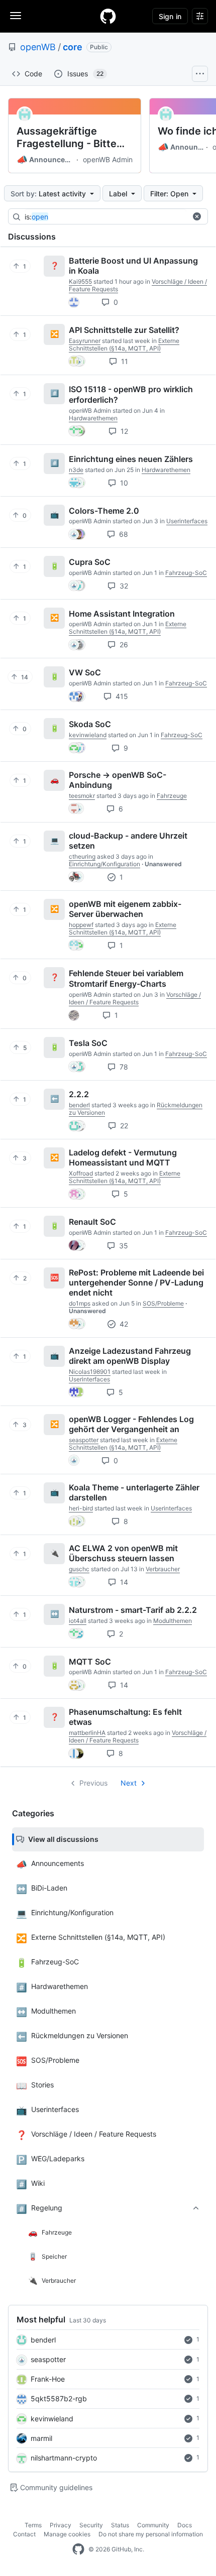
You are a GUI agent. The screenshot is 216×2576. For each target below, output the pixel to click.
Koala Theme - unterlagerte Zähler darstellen (134, 1492)
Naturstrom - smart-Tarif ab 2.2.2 (133, 1610)
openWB (38, 47)
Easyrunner (85, 341)
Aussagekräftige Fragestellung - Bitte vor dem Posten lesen (69, 138)
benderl (43, 2340)
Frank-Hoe (48, 2379)
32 (123, 586)
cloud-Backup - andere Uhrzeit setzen (128, 841)
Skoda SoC (90, 724)
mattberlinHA (87, 1733)
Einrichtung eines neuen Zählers (131, 459)
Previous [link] (93, 1783)
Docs (185, 2525)
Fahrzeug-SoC (186, 573)
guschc (79, 1569)
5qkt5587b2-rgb (59, 2398)
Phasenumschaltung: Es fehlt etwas (125, 1717)
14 (123, 1582)
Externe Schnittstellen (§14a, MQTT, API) (124, 344)
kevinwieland (52, 2419)
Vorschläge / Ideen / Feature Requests (135, 998)
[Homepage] (108, 16)
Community (153, 2525)
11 (124, 361)
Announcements (45, 160)
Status (120, 2525)
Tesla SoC (88, 1043)
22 (123, 1126)
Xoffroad (81, 1173)
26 (123, 645)
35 (123, 1246)
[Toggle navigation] (16, 16)
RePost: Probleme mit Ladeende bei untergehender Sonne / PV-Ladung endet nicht (136, 1282)
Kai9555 (80, 281)
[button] (197, 216)
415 (121, 696)
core (73, 47)
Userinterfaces (187, 521)
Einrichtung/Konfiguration (104, 864)
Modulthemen (173, 1621)
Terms (33, 2525)
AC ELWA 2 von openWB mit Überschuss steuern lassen (123, 1553)
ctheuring (82, 856)
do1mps (80, 1303)
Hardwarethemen (93, 418)
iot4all (78, 1621)
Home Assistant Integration (122, 613)
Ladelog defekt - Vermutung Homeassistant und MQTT (123, 1157)
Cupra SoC (90, 562)
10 (123, 483)
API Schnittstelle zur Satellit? (124, 330)
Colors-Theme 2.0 (104, 510)
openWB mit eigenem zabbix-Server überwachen (125, 909)
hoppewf (81, 925)
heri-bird (81, 1508)
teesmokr (82, 796)
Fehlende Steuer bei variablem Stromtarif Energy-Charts (126, 978)
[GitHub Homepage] (78, 2549)
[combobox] (105, 217)
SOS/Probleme (163, 1303)
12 (123, 431)
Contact (24, 2534)
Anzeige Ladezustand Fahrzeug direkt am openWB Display (130, 1356)
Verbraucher (163, 1569)
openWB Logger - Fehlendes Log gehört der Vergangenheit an (131, 1424)
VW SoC (85, 672)
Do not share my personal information (151, 2534)
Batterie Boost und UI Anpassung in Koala (133, 266)
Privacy (61, 2525)
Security (91, 2525)
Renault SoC (92, 1222)
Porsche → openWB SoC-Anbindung (118, 780)
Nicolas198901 (90, 1372)
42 (123, 1324)
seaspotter (48, 2359)
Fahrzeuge (172, 796)
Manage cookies (67, 2534)
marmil (41, 2438)
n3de (76, 470)
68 (123, 534)
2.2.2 (79, 1094)
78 (123, 1067)
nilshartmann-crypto (64, 2458)
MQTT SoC (90, 1661)
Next (129, 1783)
